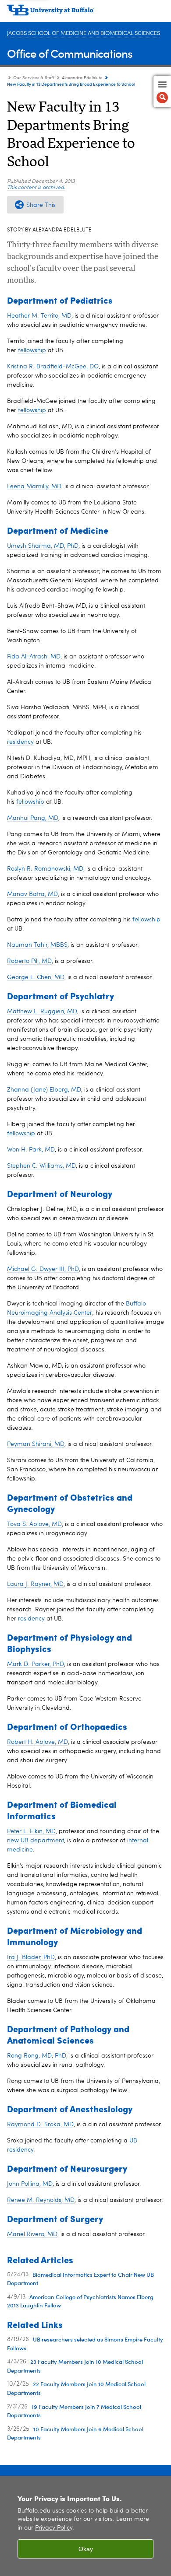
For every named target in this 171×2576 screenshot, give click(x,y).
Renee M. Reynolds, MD (41, 2200)
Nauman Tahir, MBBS (37, 945)
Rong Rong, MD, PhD (37, 2056)
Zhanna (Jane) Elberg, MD (44, 1090)
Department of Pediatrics (60, 300)
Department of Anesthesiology (70, 2109)
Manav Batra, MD (32, 894)
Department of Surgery (55, 2218)
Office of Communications (70, 53)
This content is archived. (36, 188)
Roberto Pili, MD (29, 961)
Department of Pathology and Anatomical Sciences (68, 2034)
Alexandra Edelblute (82, 78)
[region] (85, 2526)
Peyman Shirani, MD (36, 1444)
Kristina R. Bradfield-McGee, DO (53, 367)
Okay (86, 2549)
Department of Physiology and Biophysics (69, 1643)
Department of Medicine (58, 530)
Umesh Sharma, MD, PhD (43, 546)
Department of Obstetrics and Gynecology (70, 1503)
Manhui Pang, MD (33, 818)
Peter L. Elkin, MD (31, 1831)
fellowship (32, 350)
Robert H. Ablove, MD (37, 1742)
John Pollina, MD (30, 2184)
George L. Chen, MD (36, 977)
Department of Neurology (60, 1193)
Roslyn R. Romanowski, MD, (46, 869)
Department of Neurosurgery (67, 2168)
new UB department (36, 1841)
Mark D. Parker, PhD (36, 1664)
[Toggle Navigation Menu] (162, 91)
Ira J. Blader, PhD (31, 1957)
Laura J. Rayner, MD (35, 1584)
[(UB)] (85, 13)
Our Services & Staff (34, 78)
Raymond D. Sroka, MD (40, 2124)
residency (20, 742)
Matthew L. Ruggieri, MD (42, 1011)
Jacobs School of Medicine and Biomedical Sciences (84, 33)
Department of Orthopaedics (67, 1726)
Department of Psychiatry (61, 996)
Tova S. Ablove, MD (34, 1524)
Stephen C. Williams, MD (41, 1166)
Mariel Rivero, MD (32, 2234)
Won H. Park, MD (31, 1150)
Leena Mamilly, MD (34, 486)
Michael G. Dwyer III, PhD (43, 1269)
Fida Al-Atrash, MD (34, 657)
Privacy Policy (54, 2528)
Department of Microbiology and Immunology (75, 1936)
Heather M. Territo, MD (39, 316)
